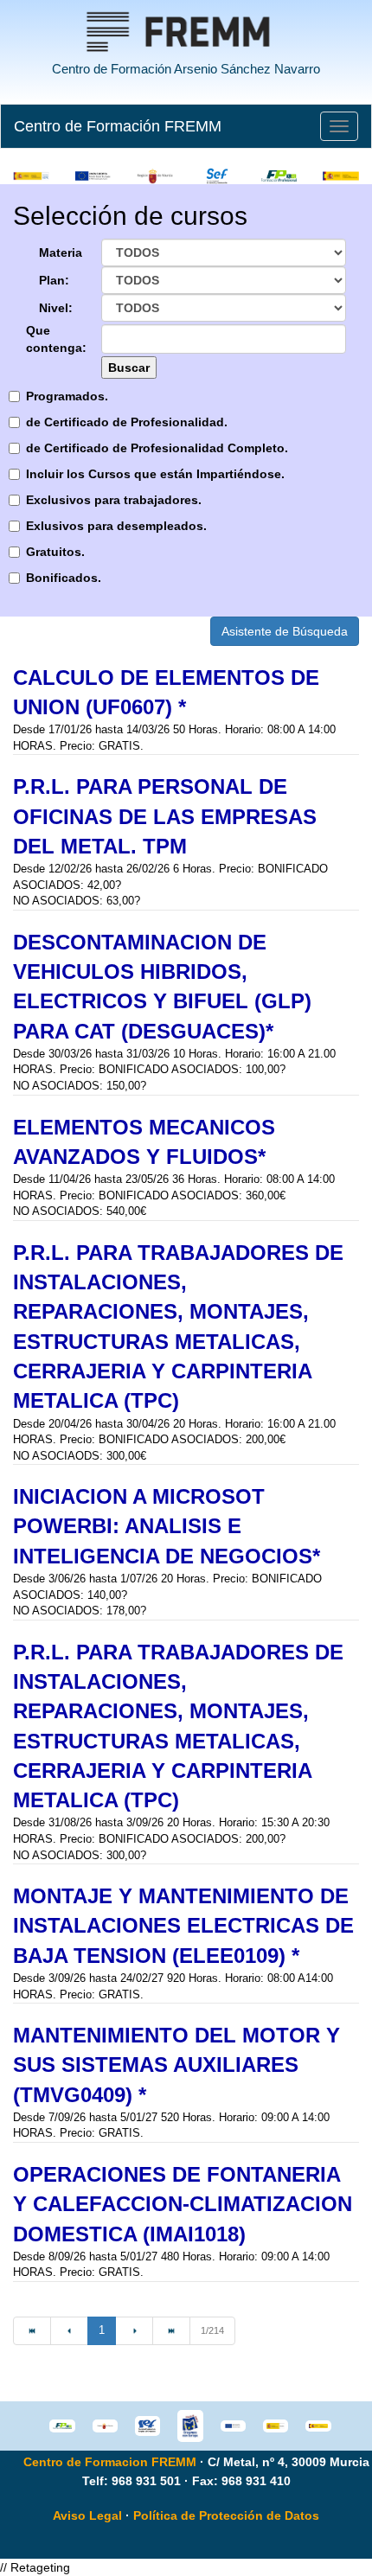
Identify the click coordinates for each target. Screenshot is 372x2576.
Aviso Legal (87, 2515)
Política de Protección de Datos (226, 2515)
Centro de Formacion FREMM (110, 2462)
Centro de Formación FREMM (118, 126)
